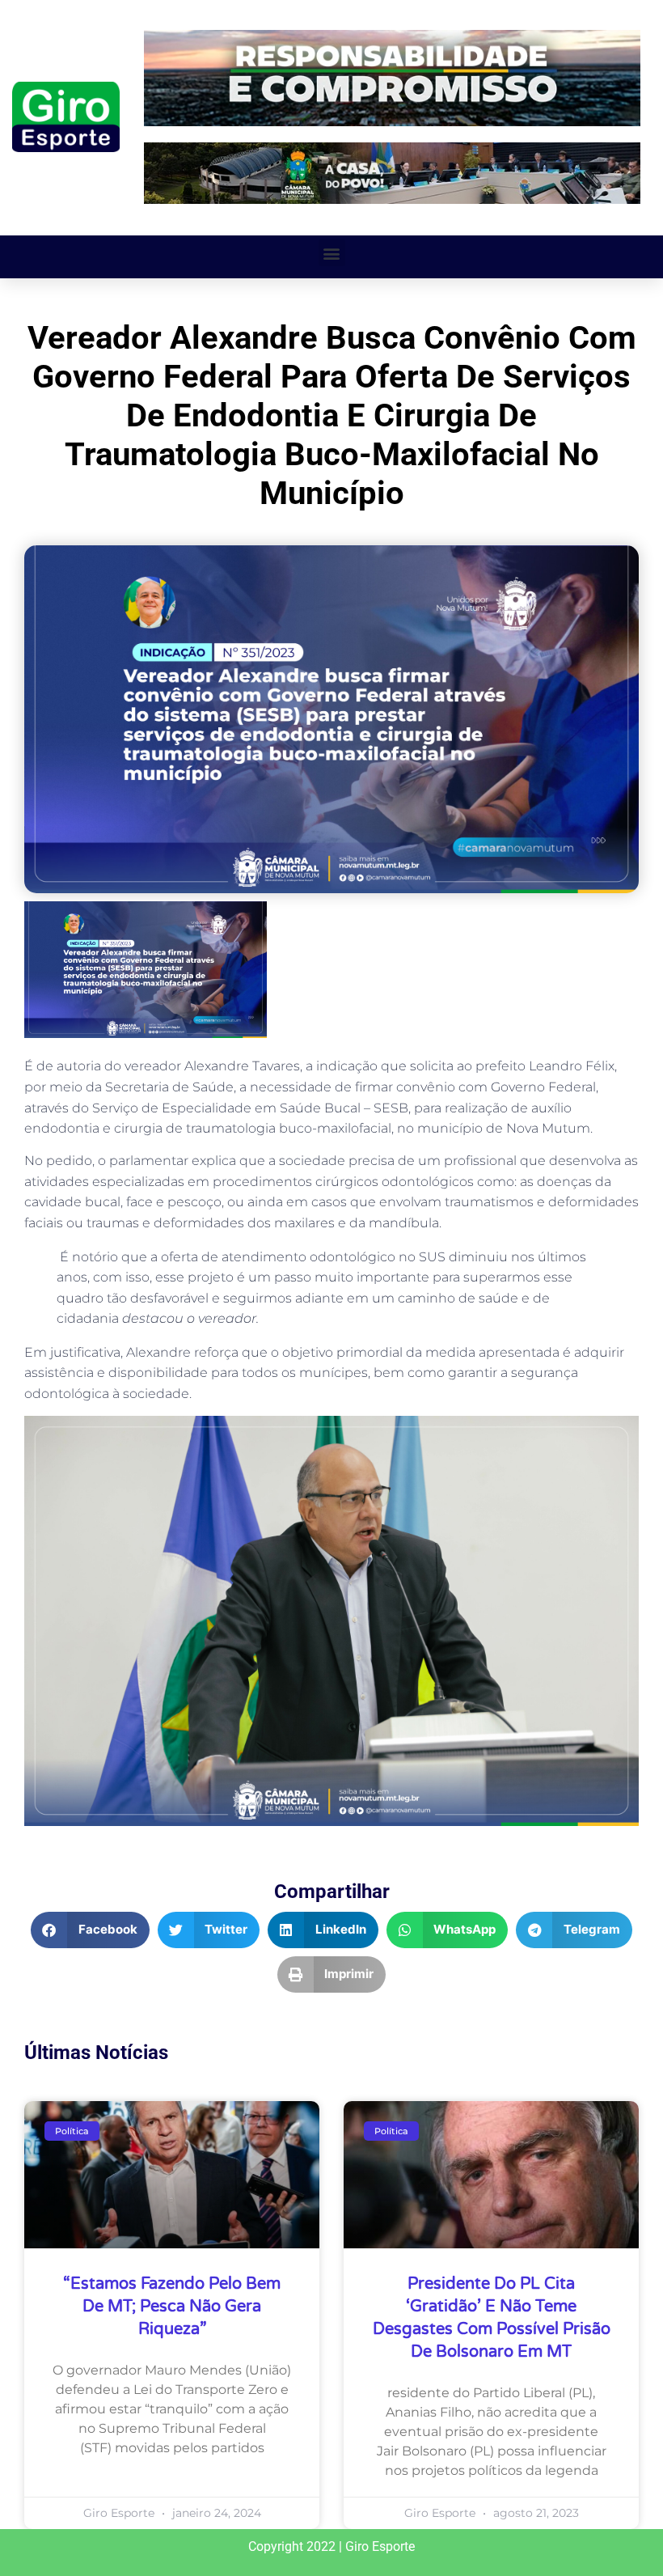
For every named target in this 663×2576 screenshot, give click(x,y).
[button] (332, 253)
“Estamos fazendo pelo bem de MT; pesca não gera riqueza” (172, 2307)
